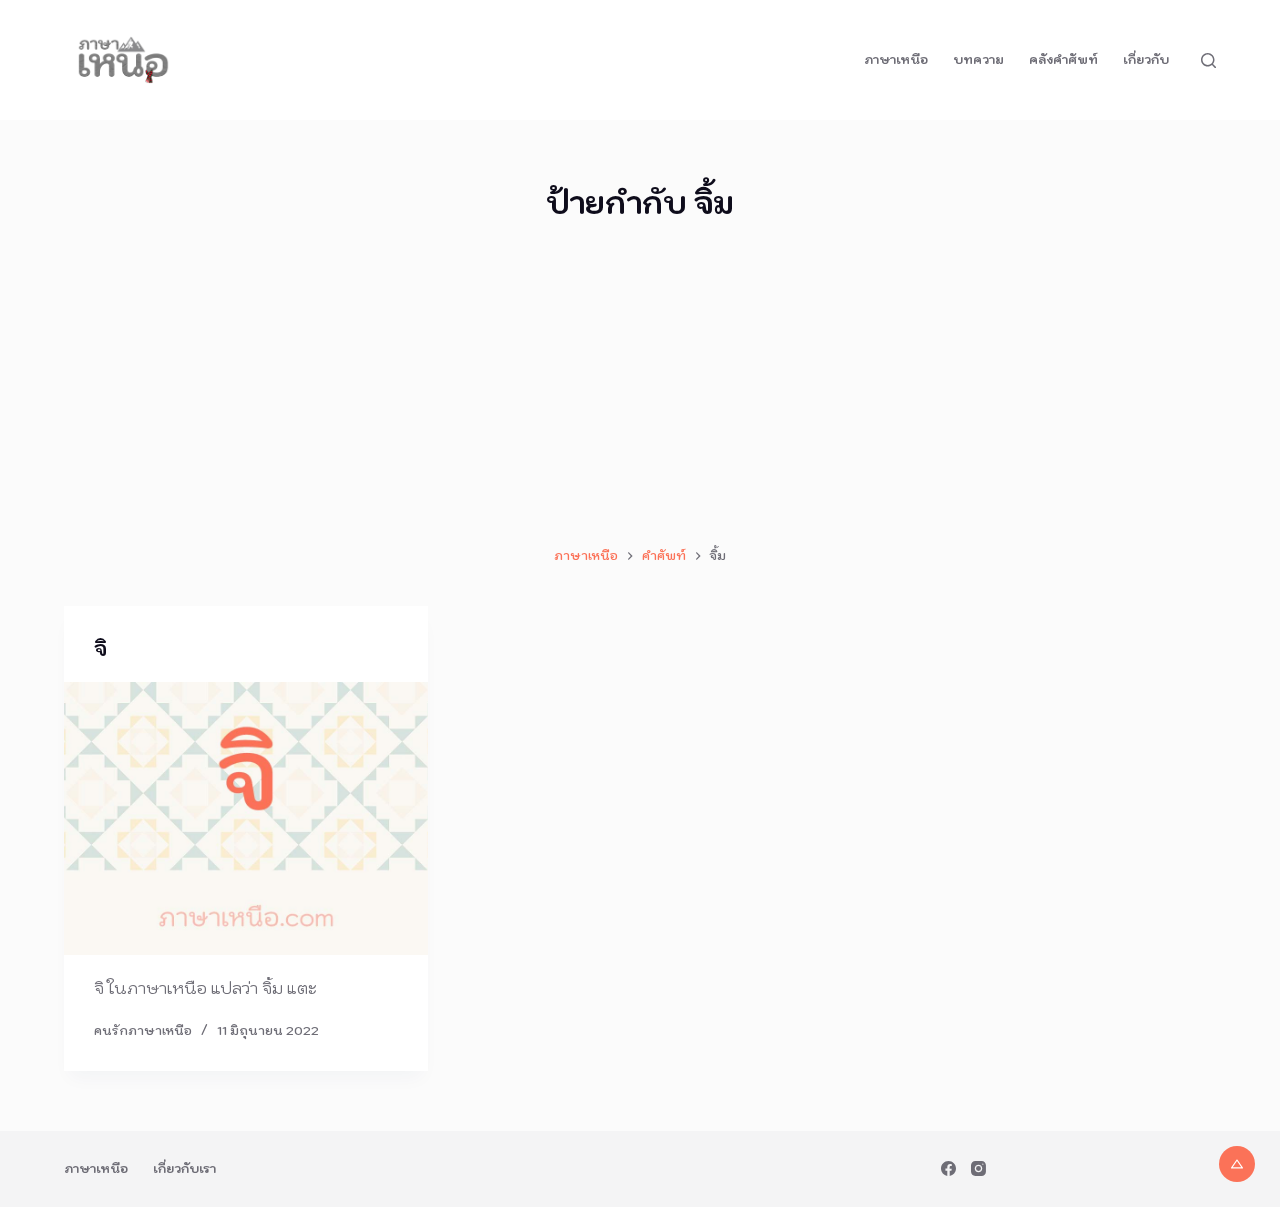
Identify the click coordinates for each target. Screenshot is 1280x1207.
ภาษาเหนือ (896, 59)
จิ (100, 649)
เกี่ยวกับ (1146, 59)
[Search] (1208, 60)
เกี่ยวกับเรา (184, 1168)
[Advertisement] (640, 385)
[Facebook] (948, 1168)
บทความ (978, 59)
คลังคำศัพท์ (1063, 59)
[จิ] (246, 818)
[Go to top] (1237, 1164)
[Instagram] (978, 1168)
